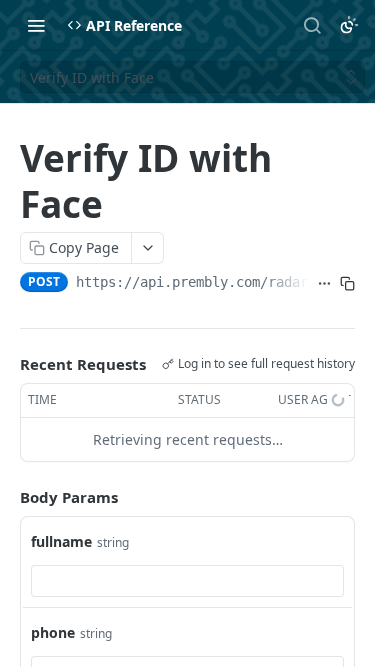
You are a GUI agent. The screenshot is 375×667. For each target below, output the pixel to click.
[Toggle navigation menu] (36, 25)
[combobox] (187, 581)
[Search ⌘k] (312, 25)
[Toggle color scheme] (349, 25)
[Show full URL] (324, 284)
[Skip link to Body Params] (6, 497)
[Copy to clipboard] (347, 284)
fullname (61, 541)
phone (53, 632)
